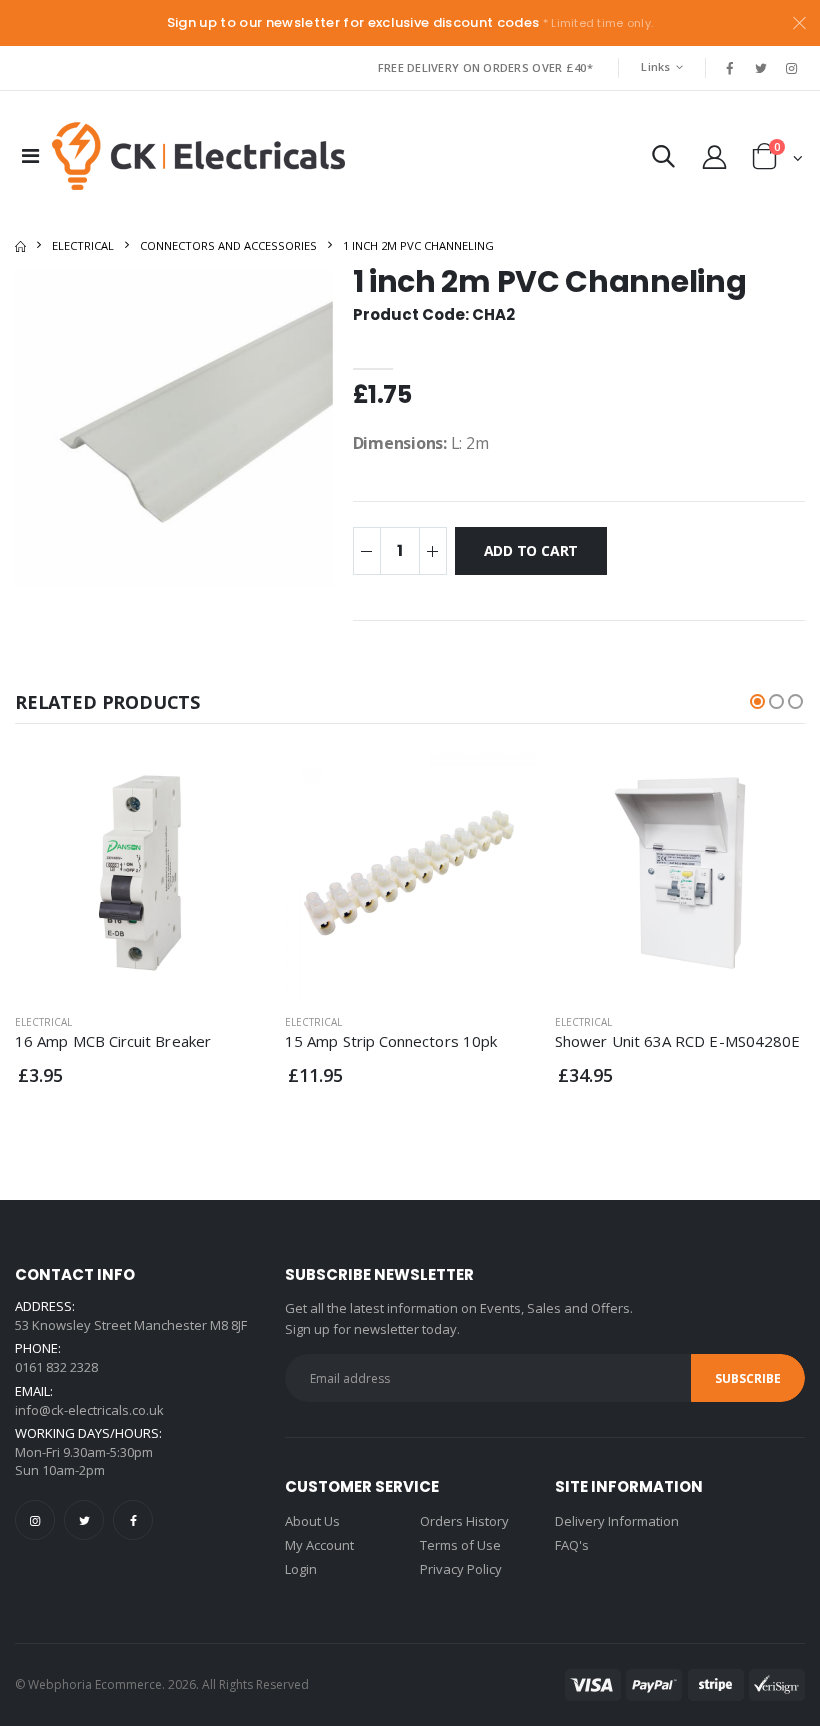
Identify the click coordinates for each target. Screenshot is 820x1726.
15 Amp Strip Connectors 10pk (391, 1041)
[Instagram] (35, 1520)
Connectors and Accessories (228, 245)
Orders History (464, 1521)
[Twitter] (84, 1520)
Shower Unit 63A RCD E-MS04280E (677, 1041)
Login (301, 1569)
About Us (312, 1521)
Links (655, 66)
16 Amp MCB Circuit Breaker (113, 1041)
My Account (319, 1545)
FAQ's (572, 1545)
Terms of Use (460, 1545)
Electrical (83, 245)
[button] (663, 160)
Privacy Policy (461, 1569)
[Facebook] (133, 1520)
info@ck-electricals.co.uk (89, 1410)
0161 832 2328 (56, 1367)
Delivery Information (617, 1521)
